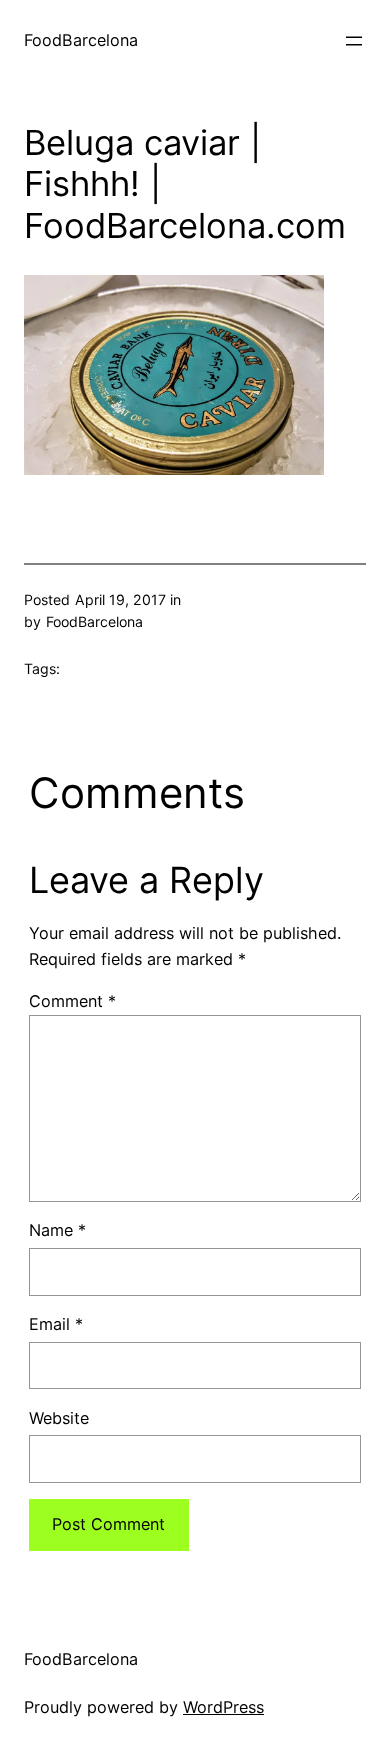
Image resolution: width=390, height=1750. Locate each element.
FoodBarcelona (81, 40)
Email (56, 1324)
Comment (72, 1001)
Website (59, 1418)
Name (57, 1230)
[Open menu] (354, 41)
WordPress (223, 1707)
